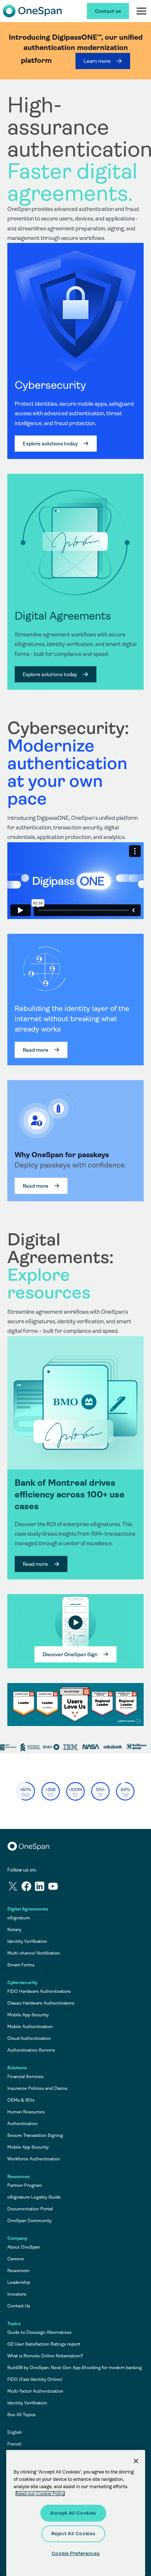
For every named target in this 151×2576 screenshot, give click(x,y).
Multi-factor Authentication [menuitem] (35, 2391)
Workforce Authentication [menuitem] (34, 2159)
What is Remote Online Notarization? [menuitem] (45, 2356)
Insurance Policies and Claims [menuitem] (37, 2088)
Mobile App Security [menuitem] (28, 2015)
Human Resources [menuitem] (26, 2112)
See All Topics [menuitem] (21, 2415)
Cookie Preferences (76, 2553)
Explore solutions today (50, 444)
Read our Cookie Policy (40, 2494)
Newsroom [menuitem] (19, 2271)
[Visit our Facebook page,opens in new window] (28, 1888)
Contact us (108, 11)
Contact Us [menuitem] (19, 2306)
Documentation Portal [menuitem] (30, 2209)
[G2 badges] (75, 1705)
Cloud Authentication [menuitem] (29, 2038)
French (14, 2444)
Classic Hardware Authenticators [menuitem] (41, 2003)
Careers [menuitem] (16, 2259)
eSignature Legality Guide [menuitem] (34, 2197)
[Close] (136, 2461)
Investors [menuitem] (17, 2294)
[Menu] (141, 11)
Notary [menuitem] (14, 1930)
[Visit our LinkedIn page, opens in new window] (41, 1888)
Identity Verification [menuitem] (27, 1941)
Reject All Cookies (73, 2534)
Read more (36, 1050)
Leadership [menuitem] (19, 2282)
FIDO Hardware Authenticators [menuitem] (39, 1991)
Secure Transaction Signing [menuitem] (35, 2135)
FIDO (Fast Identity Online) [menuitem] (35, 2379)
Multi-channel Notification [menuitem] (34, 1953)
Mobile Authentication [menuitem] (30, 2027)
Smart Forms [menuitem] (21, 1965)
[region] (75, 910)
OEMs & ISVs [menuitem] (21, 2100)
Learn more (97, 61)
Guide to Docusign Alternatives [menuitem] (39, 2332)
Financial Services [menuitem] (25, 2077)
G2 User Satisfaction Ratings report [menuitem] (44, 2344)
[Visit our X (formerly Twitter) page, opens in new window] (14, 1888)
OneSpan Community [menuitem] (30, 2221)
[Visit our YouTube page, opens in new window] (54, 1888)
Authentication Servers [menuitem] (31, 2050)
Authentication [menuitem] (23, 2124)
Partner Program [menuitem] (25, 2185)
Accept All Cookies (73, 2513)
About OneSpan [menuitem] (24, 2247)
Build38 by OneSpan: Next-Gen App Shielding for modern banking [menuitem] (75, 2368)
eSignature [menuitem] (19, 1918)
